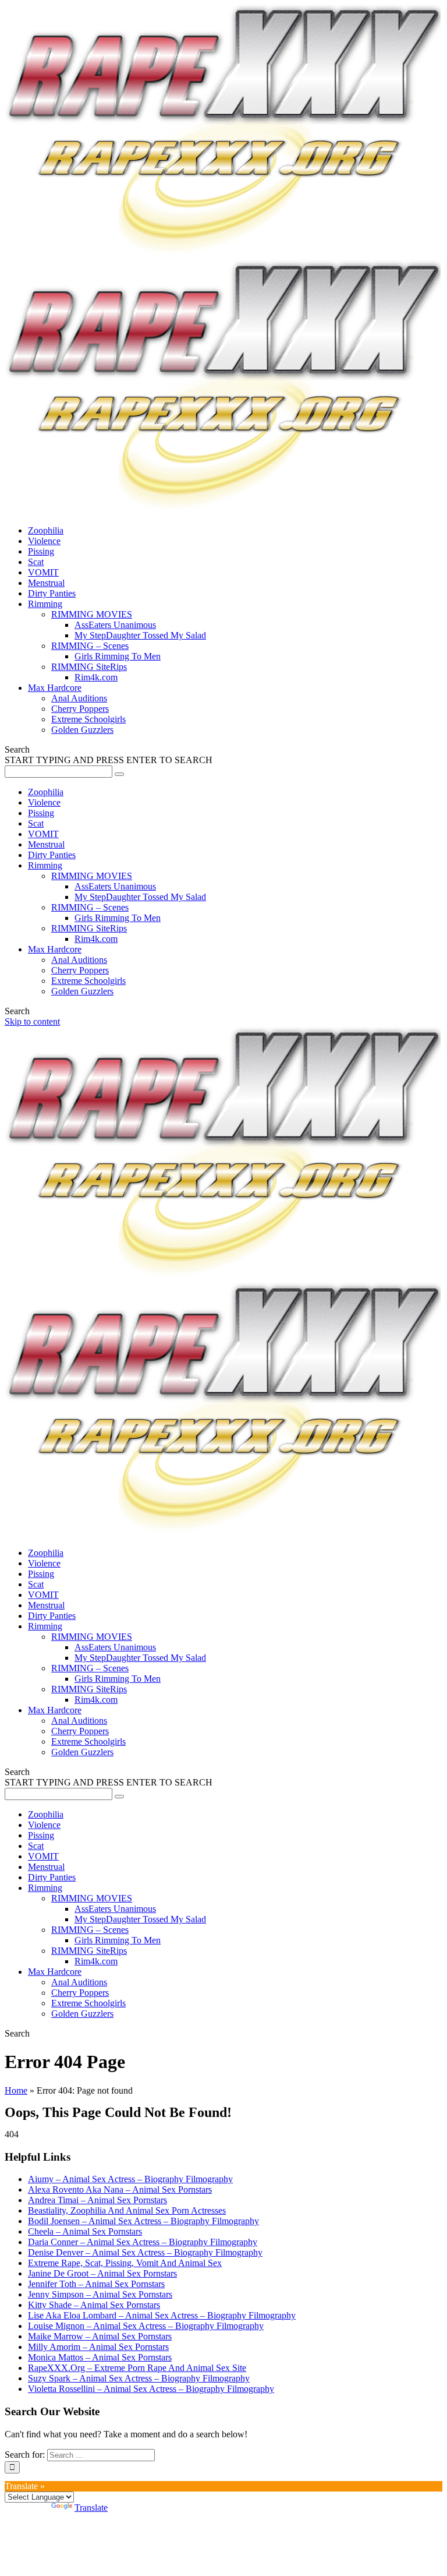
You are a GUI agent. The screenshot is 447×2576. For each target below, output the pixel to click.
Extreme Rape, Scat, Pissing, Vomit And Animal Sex (125, 2263)
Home (16, 2090)
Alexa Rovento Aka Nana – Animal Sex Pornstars (120, 2189)
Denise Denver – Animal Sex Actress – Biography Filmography (145, 2252)
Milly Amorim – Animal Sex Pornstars (98, 2347)
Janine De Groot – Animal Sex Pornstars (102, 2273)
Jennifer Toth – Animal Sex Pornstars (96, 2284)
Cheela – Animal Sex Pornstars (85, 2231)
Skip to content (32, 1021)
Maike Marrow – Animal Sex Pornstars (100, 2336)
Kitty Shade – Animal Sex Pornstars (94, 2305)
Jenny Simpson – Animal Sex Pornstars (100, 2294)
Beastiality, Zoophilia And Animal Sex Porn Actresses (127, 2210)
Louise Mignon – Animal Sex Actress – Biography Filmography (146, 2326)
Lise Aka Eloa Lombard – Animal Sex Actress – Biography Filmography (162, 2315)
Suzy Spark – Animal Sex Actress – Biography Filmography (139, 2378)
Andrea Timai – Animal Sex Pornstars (97, 2200)
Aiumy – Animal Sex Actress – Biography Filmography (130, 2179)
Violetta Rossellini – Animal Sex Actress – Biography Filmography (151, 2389)
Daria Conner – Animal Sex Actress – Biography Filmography (143, 2242)
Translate (91, 2508)
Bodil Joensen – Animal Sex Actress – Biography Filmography (143, 2221)
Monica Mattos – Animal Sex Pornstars (100, 2357)
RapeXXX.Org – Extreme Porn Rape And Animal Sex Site (137, 2368)
